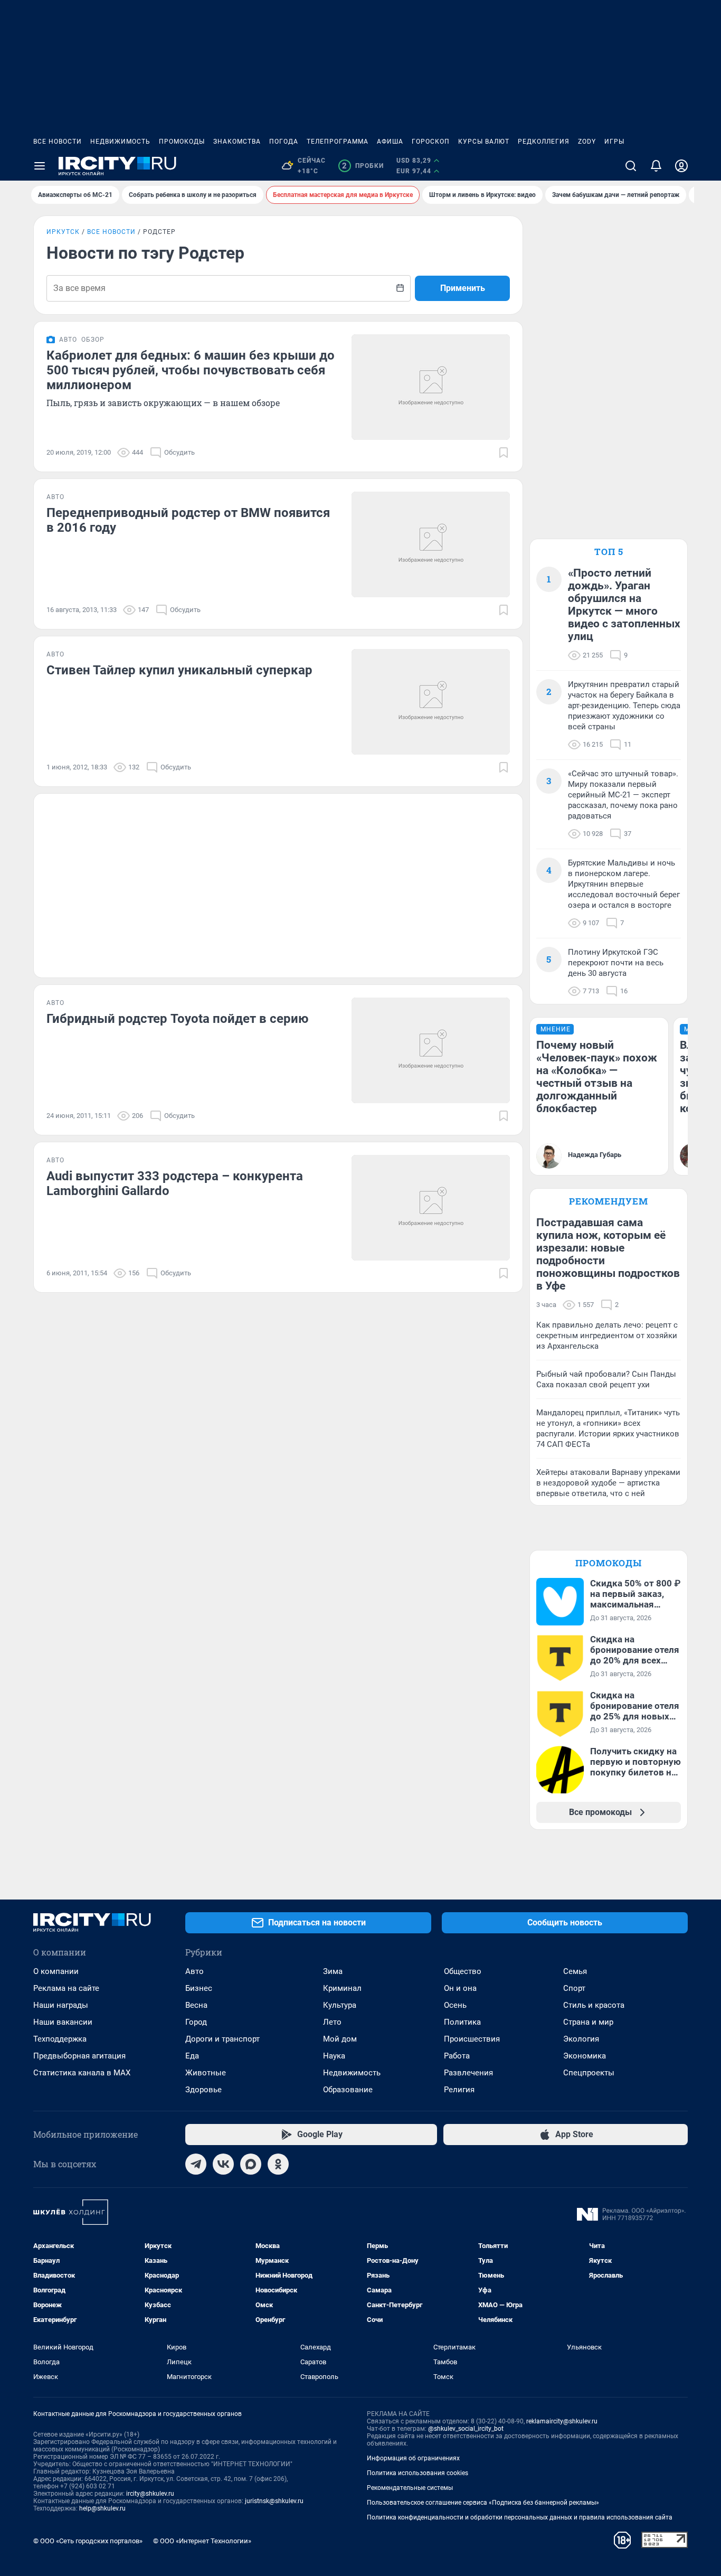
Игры (614, 142)
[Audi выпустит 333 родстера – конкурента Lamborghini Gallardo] (431, 1208)
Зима (333, 1971)
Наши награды (61, 2005)
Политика (462, 2022)
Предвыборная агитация (79, 2056)
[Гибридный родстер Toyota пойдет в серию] (431, 1050)
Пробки (363, 166)
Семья (575, 1971)
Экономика (585, 2056)
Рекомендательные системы (410, 2488)
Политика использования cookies (418, 2473)
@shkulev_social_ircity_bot (466, 2429)
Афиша (390, 142)
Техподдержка (60, 2039)
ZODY (587, 142)
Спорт (574, 1988)
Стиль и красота (594, 2005)
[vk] (223, 2164)
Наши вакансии (63, 2022)
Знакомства (237, 142)
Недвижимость (120, 142)
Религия (459, 2090)
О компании (56, 1971)
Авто (195, 1971)
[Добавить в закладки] (504, 453)
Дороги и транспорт (222, 2039)
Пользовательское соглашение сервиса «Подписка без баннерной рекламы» (483, 2503)
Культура (340, 2005)
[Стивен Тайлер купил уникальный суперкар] (431, 702)
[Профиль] (681, 166)
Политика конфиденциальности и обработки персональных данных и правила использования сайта (520, 2517)
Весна (196, 2005)
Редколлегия (544, 142)
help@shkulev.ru (102, 2508)
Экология (581, 2039)
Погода (284, 142)
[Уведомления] (656, 166)
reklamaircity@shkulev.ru (562, 2421)
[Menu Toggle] (40, 166)
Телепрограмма (338, 142)
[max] (251, 2164)
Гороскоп (431, 142)
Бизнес (199, 1988)
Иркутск (63, 232)
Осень (455, 2005)
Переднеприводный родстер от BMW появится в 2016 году (188, 520)
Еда (192, 2056)
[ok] (278, 2164)
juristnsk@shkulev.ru (274, 2501)
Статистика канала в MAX (82, 2073)
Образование (348, 2090)
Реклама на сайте (66, 1988)
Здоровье (203, 2090)
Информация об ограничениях (413, 2458)
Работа (457, 2056)
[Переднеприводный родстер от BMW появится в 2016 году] (431, 544)
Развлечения (468, 2073)
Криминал (342, 1988)
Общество (463, 1971)
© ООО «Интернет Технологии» (202, 2541)
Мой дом (340, 2039)
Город (196, 2022)
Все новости (58, 142)
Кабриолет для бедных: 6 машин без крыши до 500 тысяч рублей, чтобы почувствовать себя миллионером (191, 370)
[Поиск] (631, 166)
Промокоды (182, 142)
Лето (332, 2022)
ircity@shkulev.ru (150, 2494)
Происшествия (472, 2039)
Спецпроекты (589, 2073)
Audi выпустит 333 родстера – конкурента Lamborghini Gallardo (175, 1183)
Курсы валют (484, 142)
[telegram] (196, 2164)
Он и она (460, 1988)
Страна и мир (588, 2022)
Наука (334, 2056)
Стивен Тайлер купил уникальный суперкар (179, 670)
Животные (206, 2073)
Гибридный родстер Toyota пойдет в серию (177, 1019)
